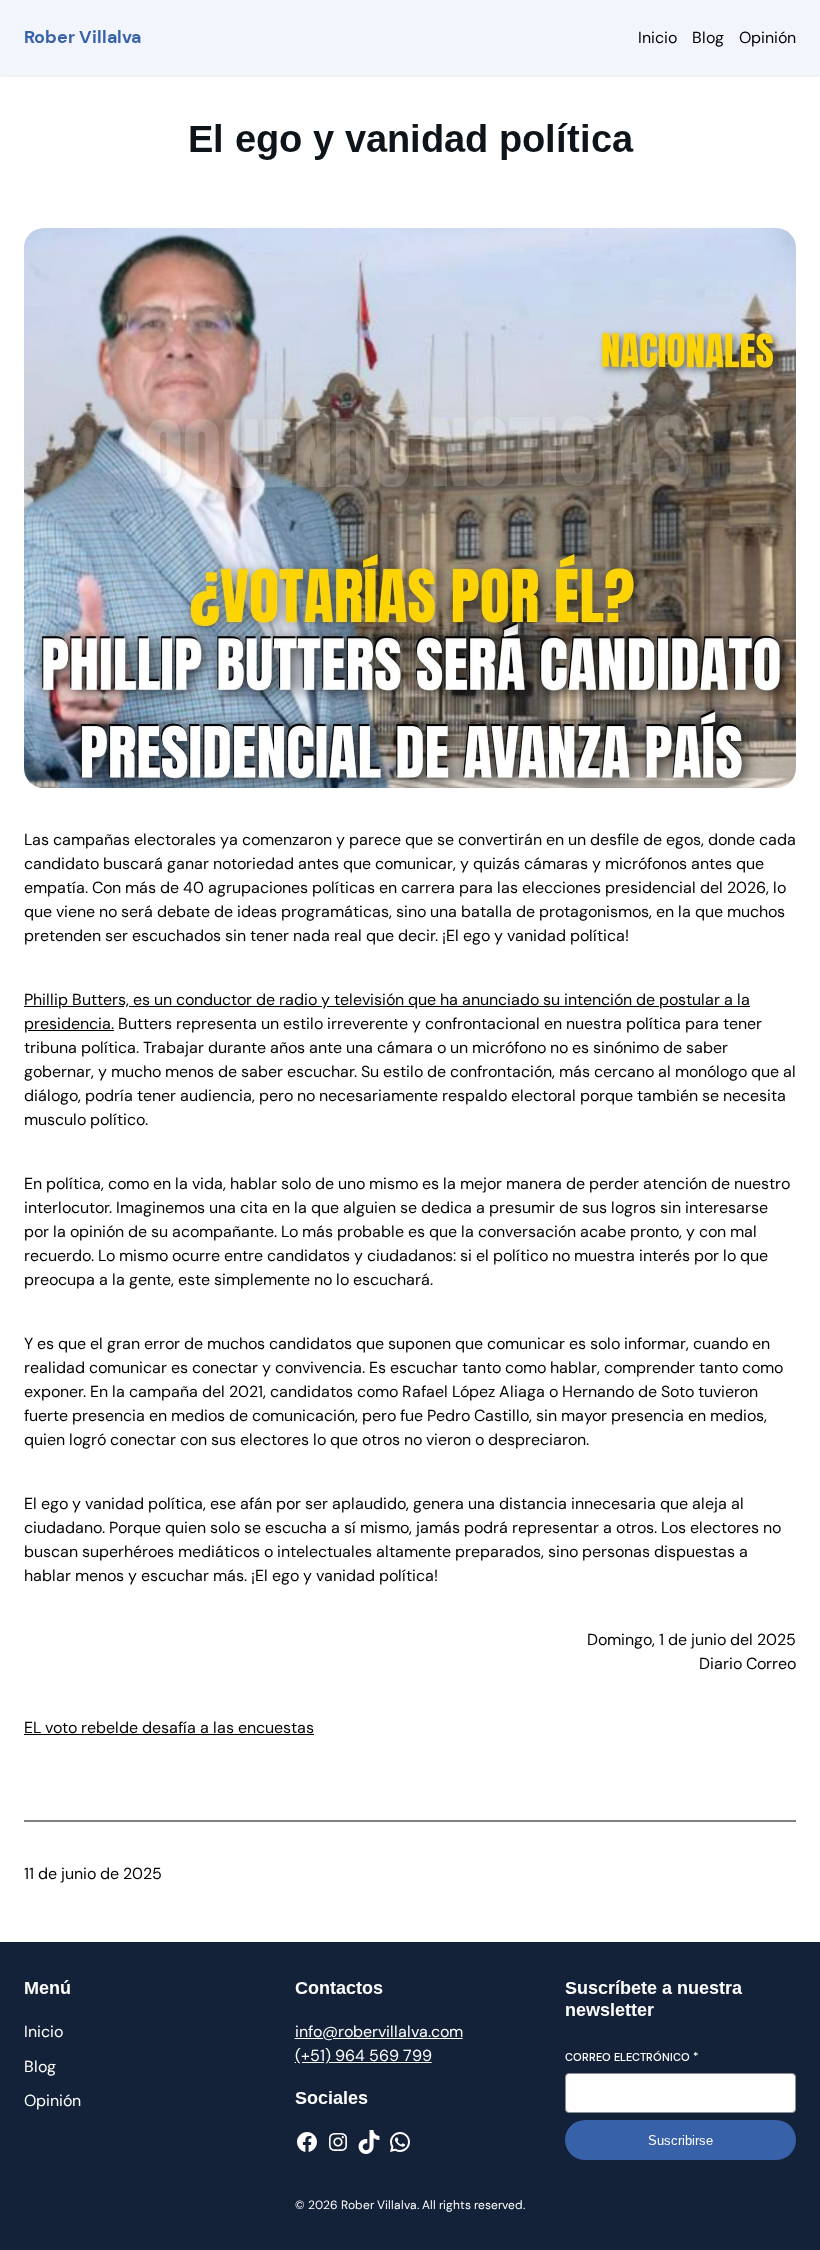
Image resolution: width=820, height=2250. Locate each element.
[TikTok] (369, 2142)
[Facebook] (307, 2142)
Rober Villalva (82, 37)
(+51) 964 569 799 (363, 2055)
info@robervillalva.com (379, 2031)
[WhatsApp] (400, 2142)
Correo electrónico (631, 2057)
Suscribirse (680, 2140)
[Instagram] (338, 2142)
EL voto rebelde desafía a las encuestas (169, 1727)
